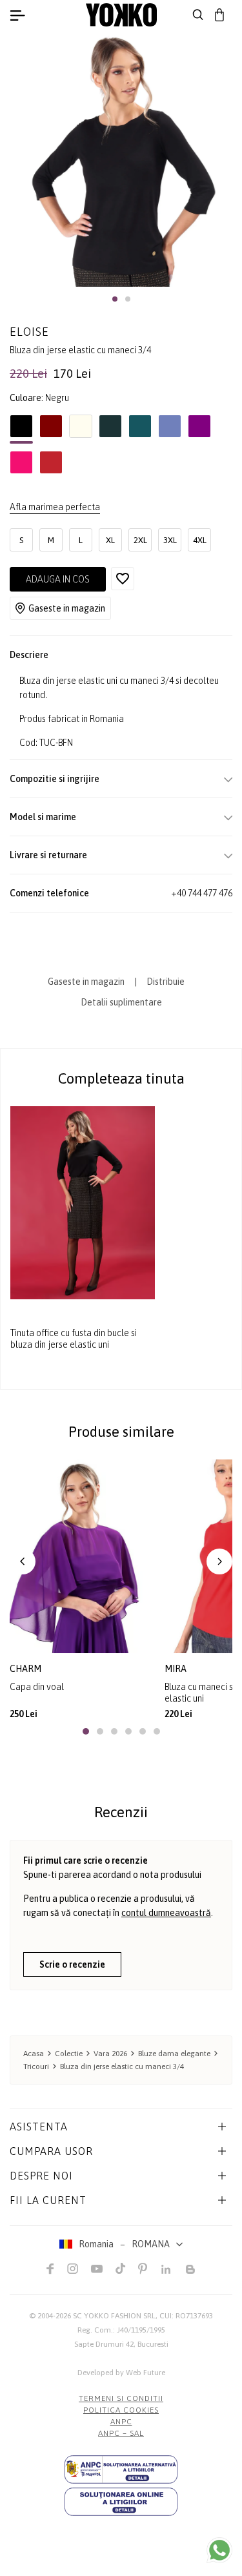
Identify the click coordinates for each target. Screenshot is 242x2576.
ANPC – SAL (121, 2433)
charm (25, 1669)
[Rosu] (51, 466)
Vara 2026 (110, 2054)
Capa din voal (37, 1687)
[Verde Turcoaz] (140, 429)
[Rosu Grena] (51, 429)
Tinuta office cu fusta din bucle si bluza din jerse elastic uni (74, 1339)
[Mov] (199, 429)
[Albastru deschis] (170, 429)
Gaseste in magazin (67, 608)
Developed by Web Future (121, 2373)
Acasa (34, 2054)
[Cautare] (198, 15)
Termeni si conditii (121, 2398)
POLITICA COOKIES (121, 2410)
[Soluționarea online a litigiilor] (121, 2502)
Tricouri (36, 2066)
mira (176, 1669)
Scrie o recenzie (72, 1964)
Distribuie (166, 982)
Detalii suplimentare (121, 1002)
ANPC (121, 2422)
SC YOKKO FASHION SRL (114, 2316)
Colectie (69, 2054)
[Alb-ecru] (81, 429)
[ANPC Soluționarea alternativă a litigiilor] (121, 2469)
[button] (115, 299)
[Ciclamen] (21, 466)
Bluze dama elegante (174, 2054)
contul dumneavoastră (166, 1913)
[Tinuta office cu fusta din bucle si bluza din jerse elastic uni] (83, 1202)
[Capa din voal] (82, 1556)
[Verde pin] (110, 429)
